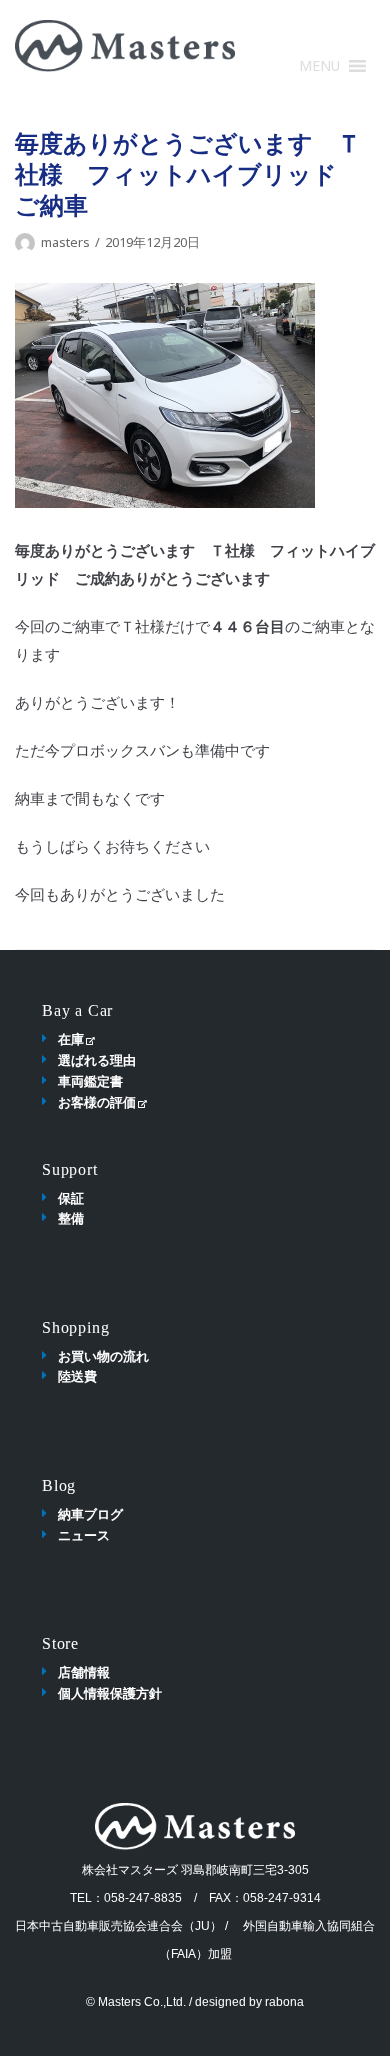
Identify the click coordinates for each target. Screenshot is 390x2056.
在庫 (71, 1039)
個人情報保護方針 (110, 1693)
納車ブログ (90, 1514)
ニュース (84, 1535)
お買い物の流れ (103, 1356)
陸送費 (77, 1376)
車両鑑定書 (90, 1081)
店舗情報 (84, 1672)
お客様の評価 (97, 1102)
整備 (71, 1218)
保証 (71, 1198)
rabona (284, 2002)
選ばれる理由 (97, 1060)
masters (65, 242)
